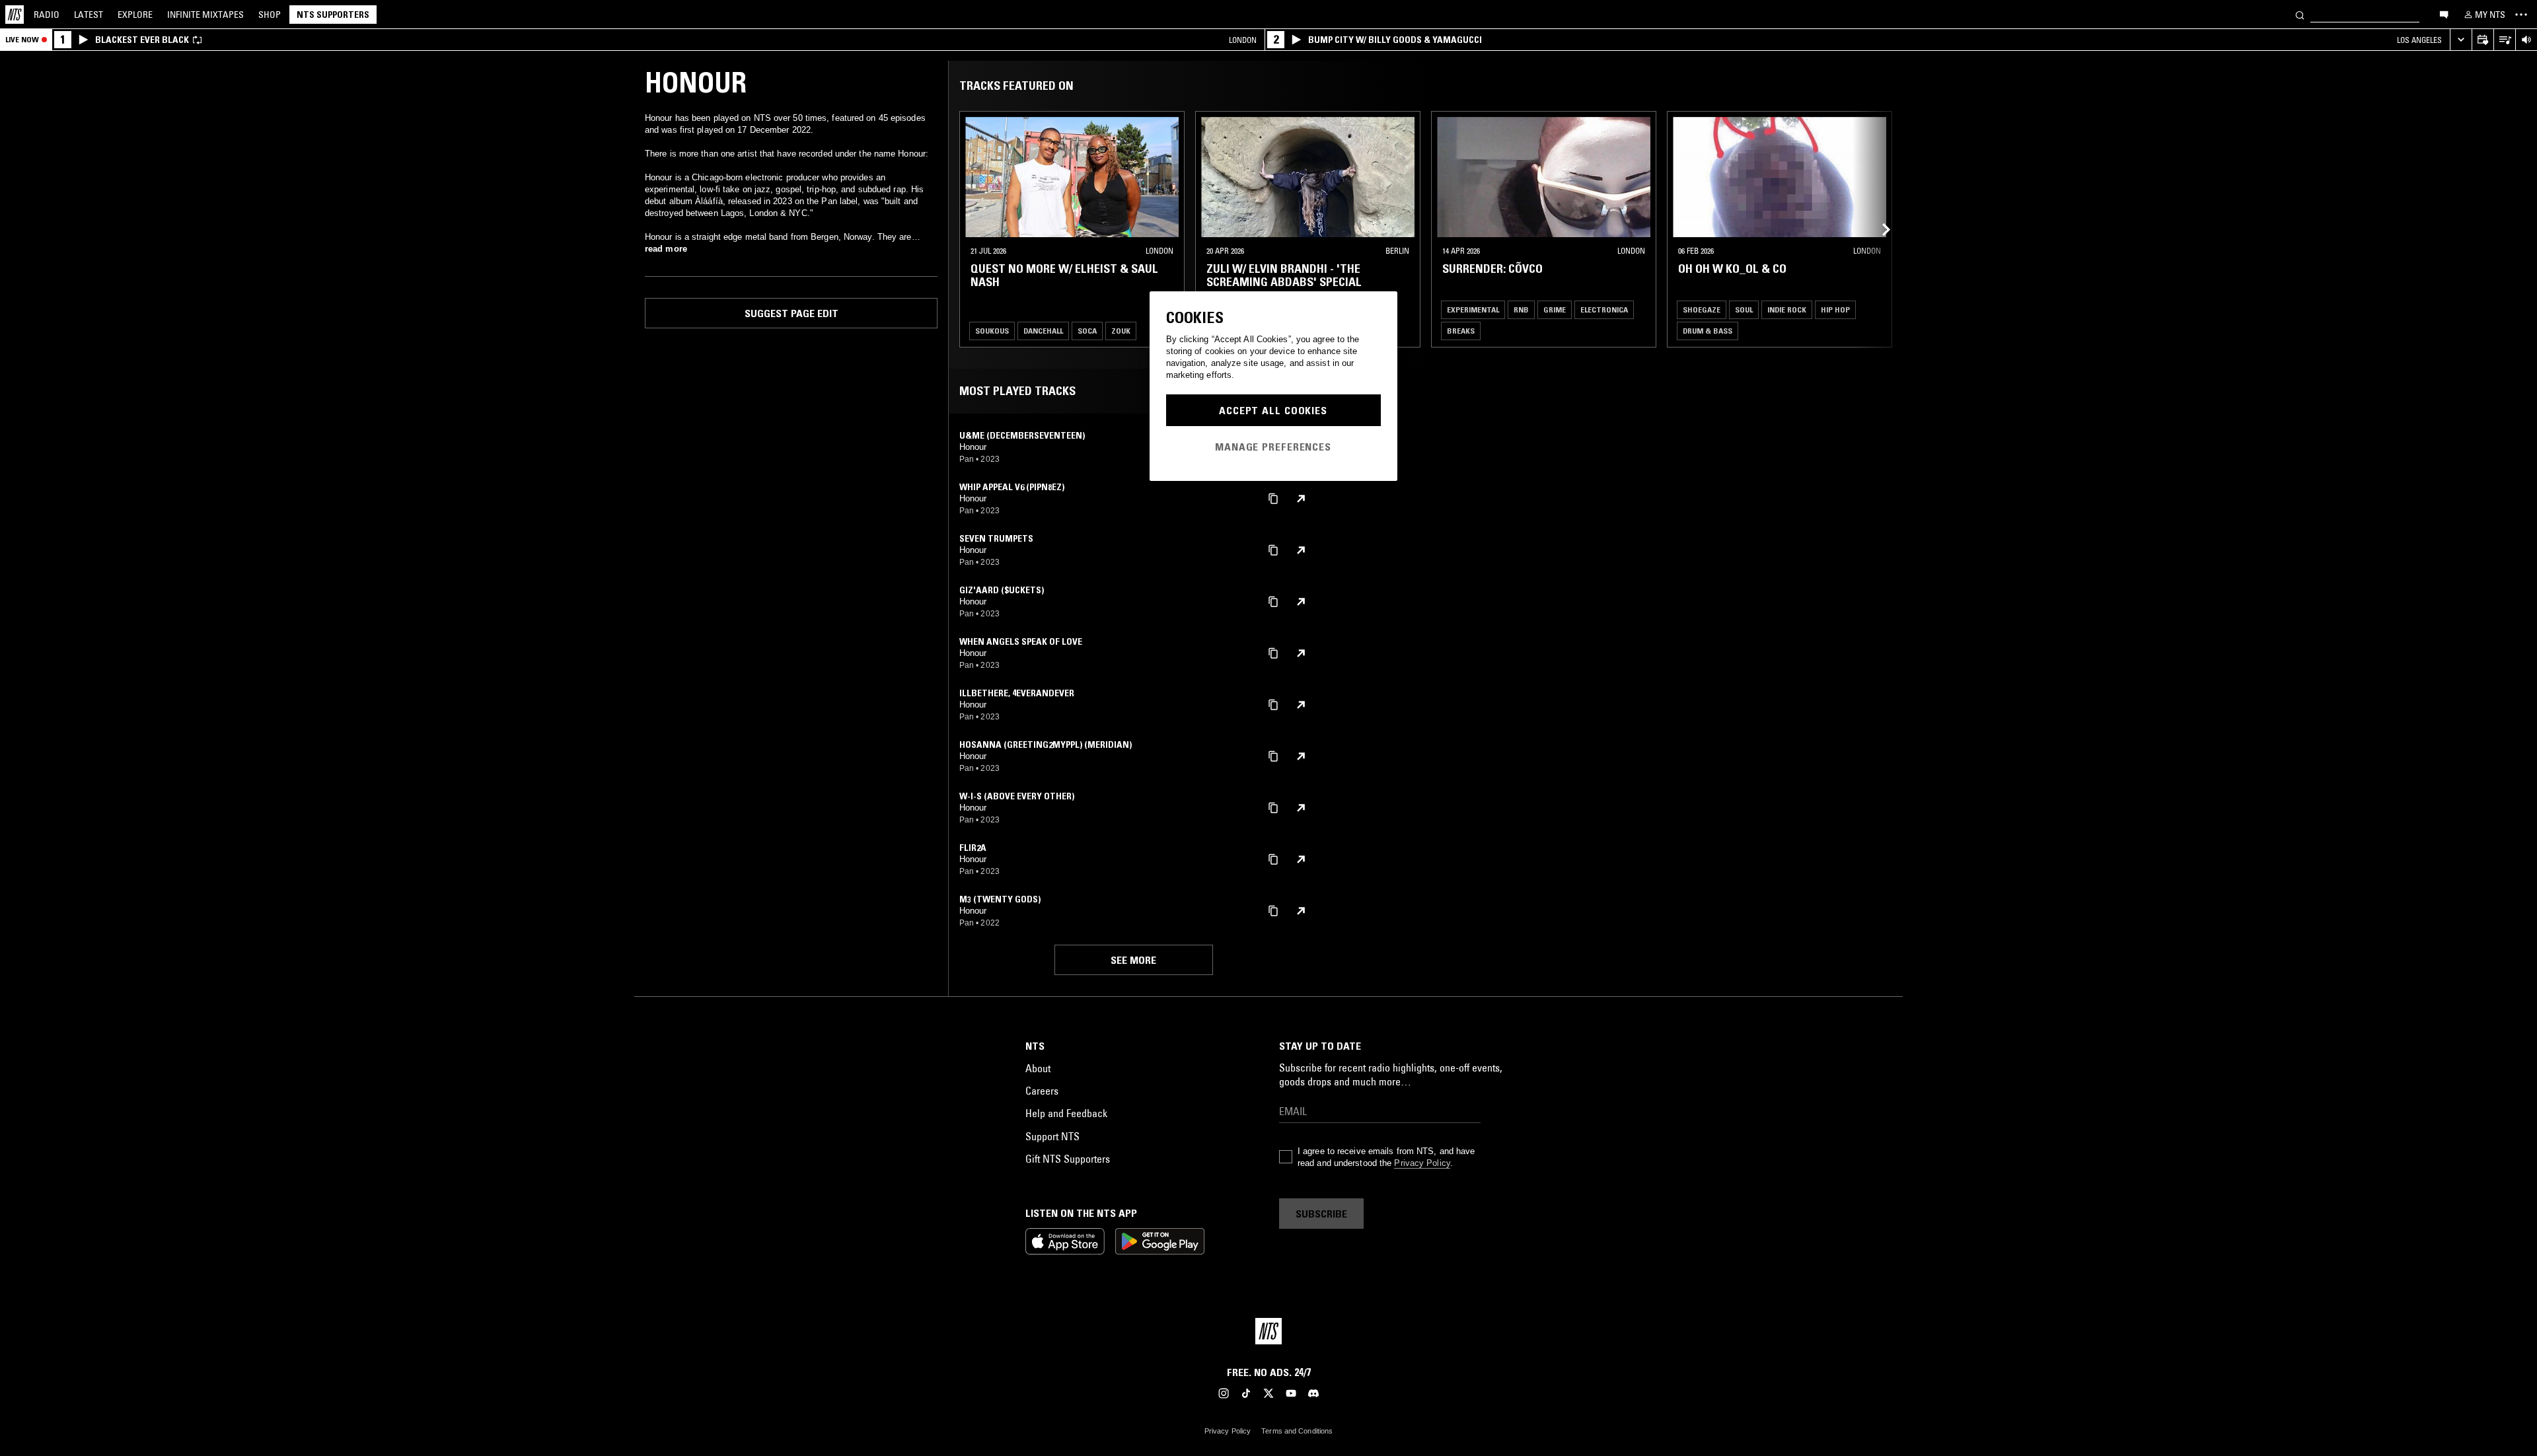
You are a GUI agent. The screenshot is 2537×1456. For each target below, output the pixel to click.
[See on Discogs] (1301, 499)
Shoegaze (1702, 309)
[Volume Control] (2526, 40)
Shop (270, 15)
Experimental (1473, 309)
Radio (47, 15)
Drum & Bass (1708, 331)
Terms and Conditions (1297, 1431)
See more (1133, 960)
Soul (1744, 309)
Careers (1042, 1091)
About (1038, 1068)
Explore (135, 15)
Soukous (992, 331)
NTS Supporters (333, 15)
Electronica (1604, 309)
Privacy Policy (1422, 1163)
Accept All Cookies (1273, 410)
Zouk (1121, 331)
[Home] (15, 15)
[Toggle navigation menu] (2521, 15)
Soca (1087, 331)
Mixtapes (205, 15)
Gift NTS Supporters (1068, 1159)
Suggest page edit (791, 313)
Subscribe (1321, 1214)
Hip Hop (1835, 309)
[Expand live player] (2461, 40)
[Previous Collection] (1878, 229)
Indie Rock (1787, 309)
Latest (89, 15)
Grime (1555, 309)
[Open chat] (2444, 14)
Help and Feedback (1066, 1113)
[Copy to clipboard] (1273, 498)
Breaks (1461, 331)
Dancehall (1043, 331)
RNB (1521, 309)
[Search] (2300, 14)
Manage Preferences (1273, 447)
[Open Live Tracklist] (2504, 40)
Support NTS (1052, 1136)
